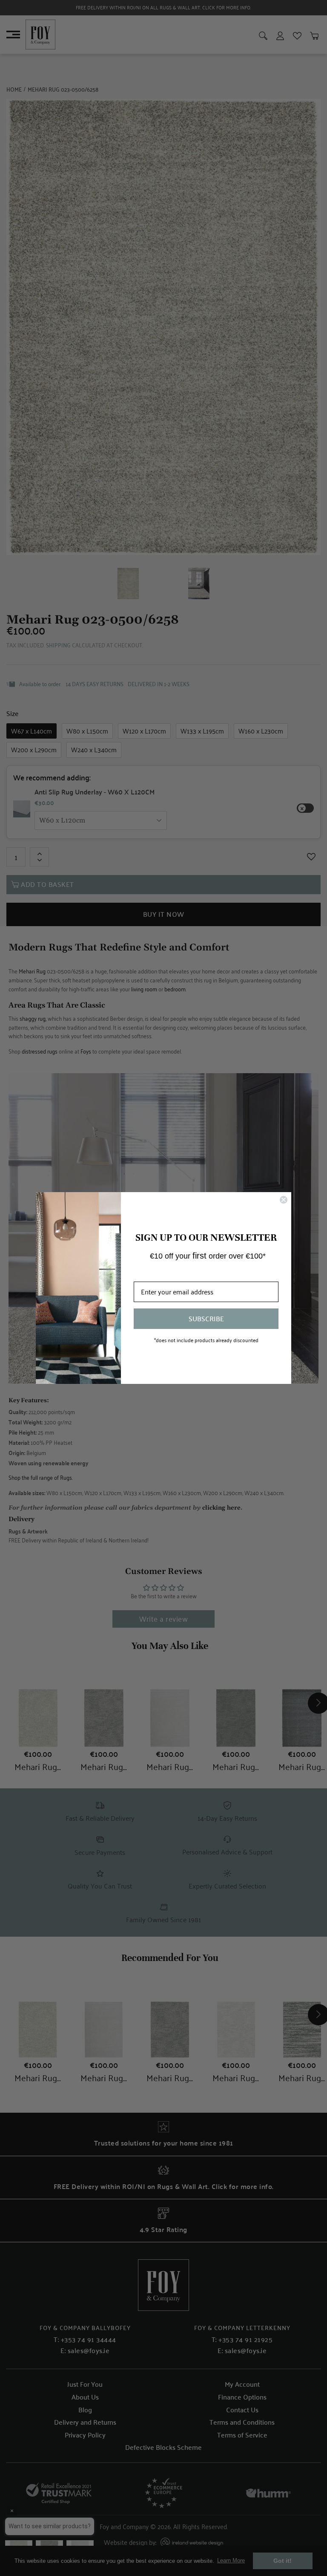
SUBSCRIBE (206, 1318)
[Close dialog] (284, 1200)
